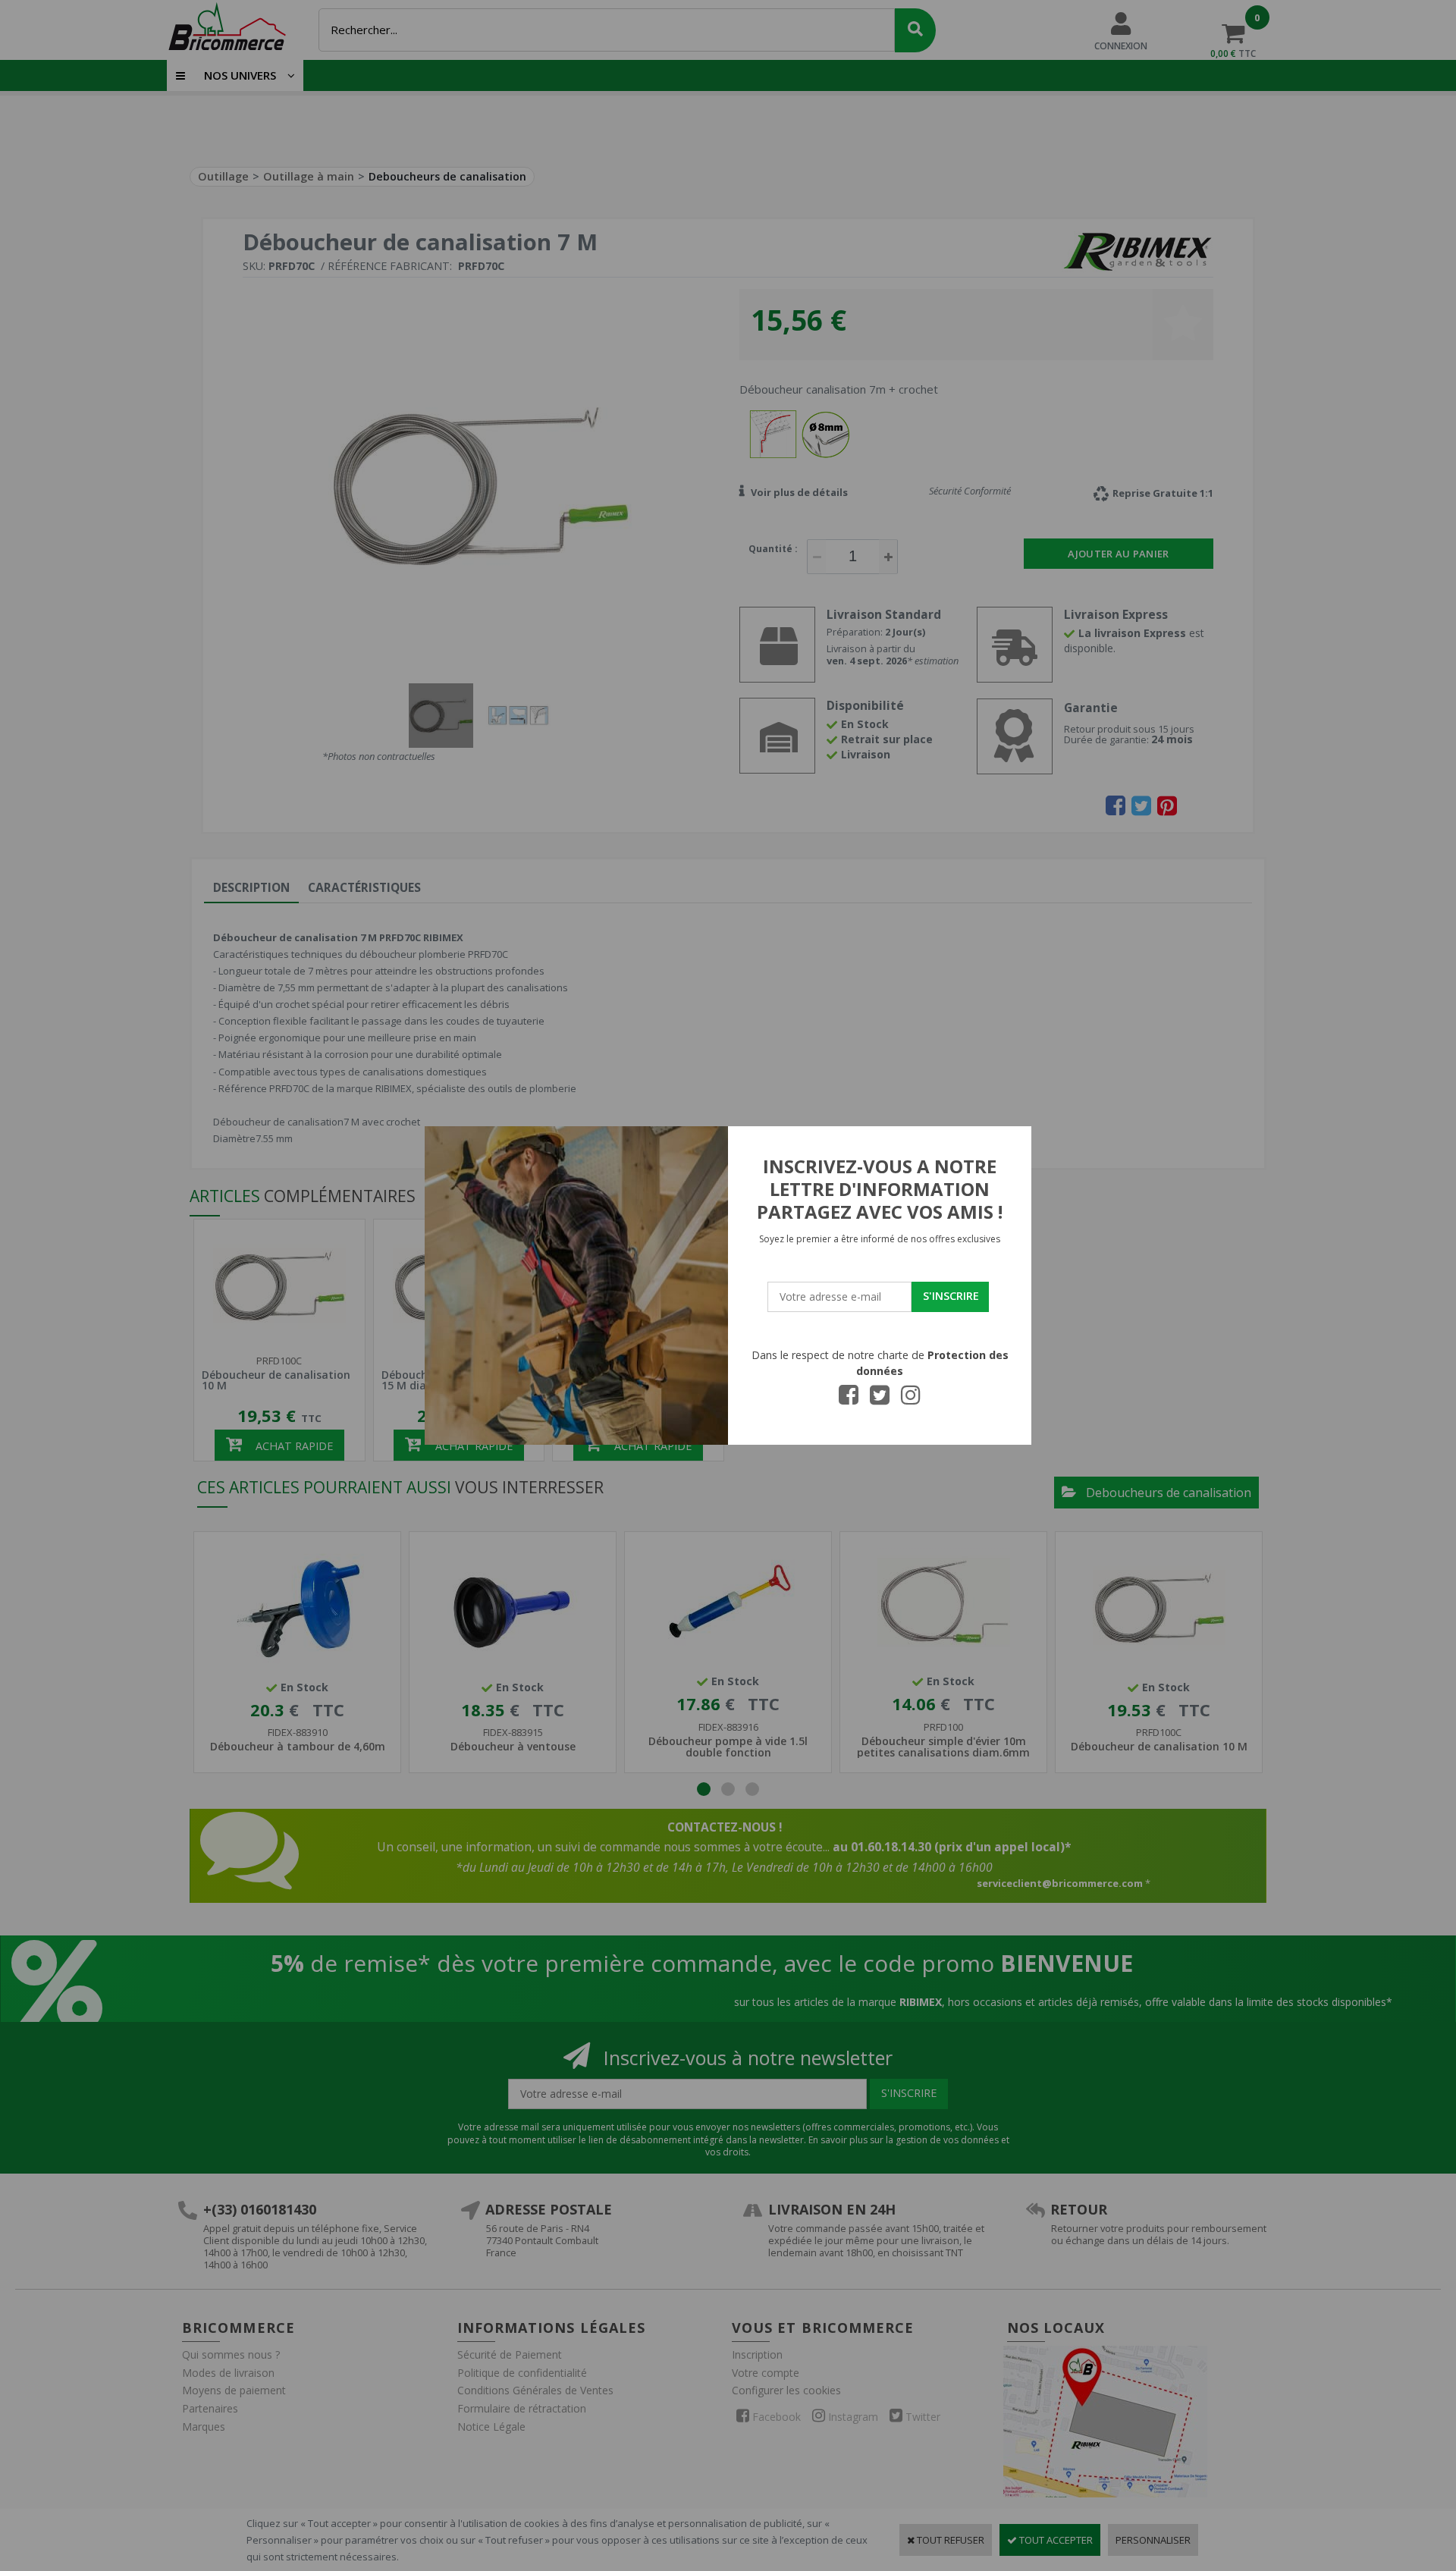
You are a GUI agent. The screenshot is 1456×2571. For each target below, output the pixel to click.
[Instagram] (911, 1399)
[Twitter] (880, 1399)
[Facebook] (849, 1399)
